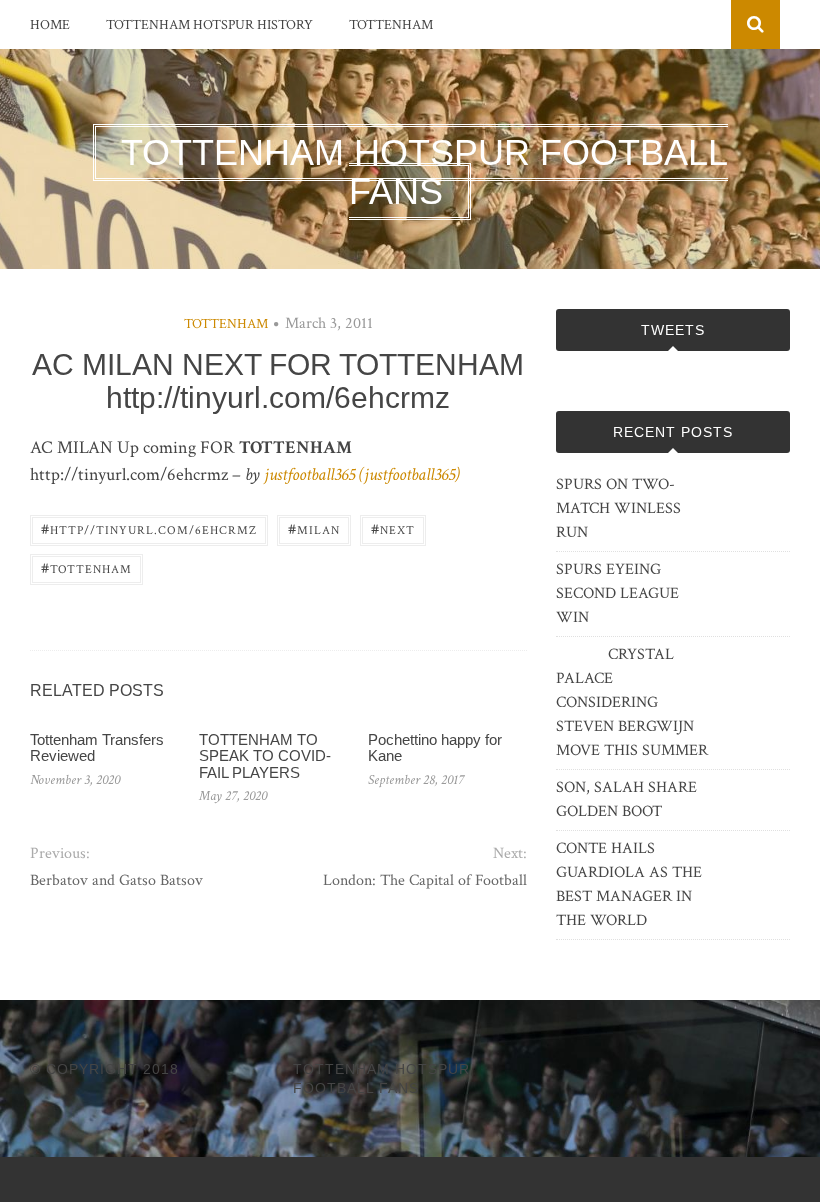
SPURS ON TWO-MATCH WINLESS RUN (618, 508)
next (393, 528)
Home (50, 25)
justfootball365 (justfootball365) (362, 474)
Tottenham (391, 25)
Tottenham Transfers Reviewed (97, 748)
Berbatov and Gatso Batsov (116, 880)
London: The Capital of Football (425, 880)
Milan (314, 528)
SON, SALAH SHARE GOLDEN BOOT (626, 799)
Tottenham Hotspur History (209, 25)
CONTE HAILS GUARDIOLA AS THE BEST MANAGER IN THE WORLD (629, 884)
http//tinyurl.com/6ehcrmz (149, 528)
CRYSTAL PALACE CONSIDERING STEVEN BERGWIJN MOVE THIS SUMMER (632, 702)
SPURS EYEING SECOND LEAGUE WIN (617, 593)
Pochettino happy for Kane (435, 748)
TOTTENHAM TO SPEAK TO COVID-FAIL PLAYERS (265, 756)
